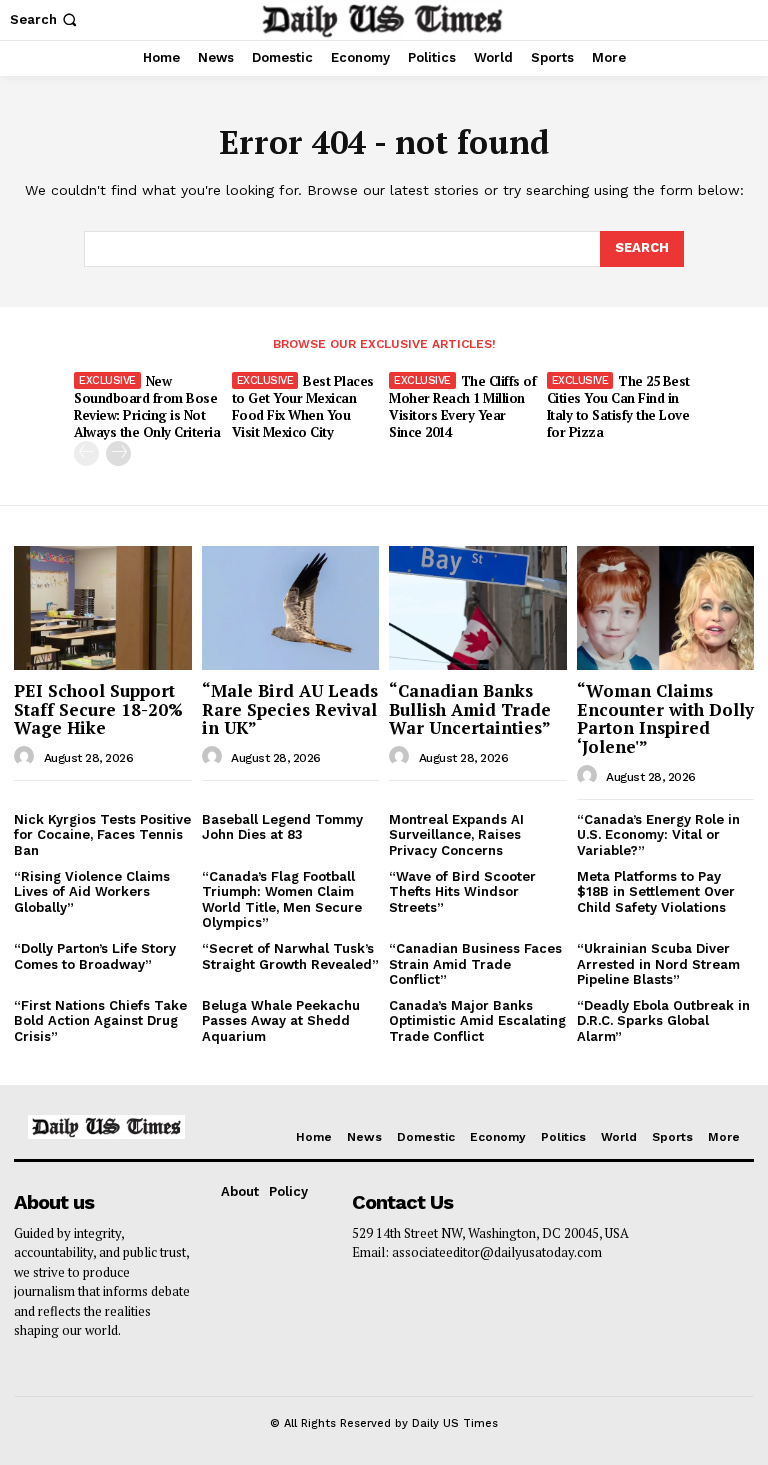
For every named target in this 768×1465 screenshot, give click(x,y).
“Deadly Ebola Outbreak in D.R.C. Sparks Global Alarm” (663, 1021)
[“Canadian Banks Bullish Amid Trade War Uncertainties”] (478, 608)
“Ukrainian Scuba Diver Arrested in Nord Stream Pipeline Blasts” (658, 964)
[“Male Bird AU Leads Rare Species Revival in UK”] (291, 608)
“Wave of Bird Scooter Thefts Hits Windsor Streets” (462, 892)
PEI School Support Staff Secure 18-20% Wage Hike (98, 709)
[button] (45, 19)
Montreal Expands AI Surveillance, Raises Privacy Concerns (456, 835)
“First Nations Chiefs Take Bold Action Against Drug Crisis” (100, 1021)
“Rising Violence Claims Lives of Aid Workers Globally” (92, 892)
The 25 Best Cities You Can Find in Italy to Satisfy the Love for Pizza (618, 406)
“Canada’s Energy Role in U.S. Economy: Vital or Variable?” (658, 835)
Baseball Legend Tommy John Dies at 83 (282, 827)
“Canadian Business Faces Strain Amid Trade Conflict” (475, 964)
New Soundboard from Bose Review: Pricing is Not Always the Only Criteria (147, 406)
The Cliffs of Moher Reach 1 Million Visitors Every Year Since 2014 (462, 406)
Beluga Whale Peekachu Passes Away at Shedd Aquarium (281, 1021)
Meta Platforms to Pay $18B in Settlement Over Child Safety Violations (656, 892)
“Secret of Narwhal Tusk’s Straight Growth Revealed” (290, 956)
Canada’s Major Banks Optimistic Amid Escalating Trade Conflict (477, 1021)
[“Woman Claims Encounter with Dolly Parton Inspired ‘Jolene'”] (666, 608)
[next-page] (118, 453)
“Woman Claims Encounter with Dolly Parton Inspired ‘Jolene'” (665, 718)
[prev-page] (86, 453)
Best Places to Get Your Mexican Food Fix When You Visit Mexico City (303, 406)
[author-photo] (27, 757)
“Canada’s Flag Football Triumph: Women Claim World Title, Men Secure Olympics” (282, 900)
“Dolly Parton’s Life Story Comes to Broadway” (95, 956)
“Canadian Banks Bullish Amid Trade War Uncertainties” (470, 709)
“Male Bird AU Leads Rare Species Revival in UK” (290, 709)
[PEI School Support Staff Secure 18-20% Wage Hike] (103, 608)
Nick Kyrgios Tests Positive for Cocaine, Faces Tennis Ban (102, 835)
